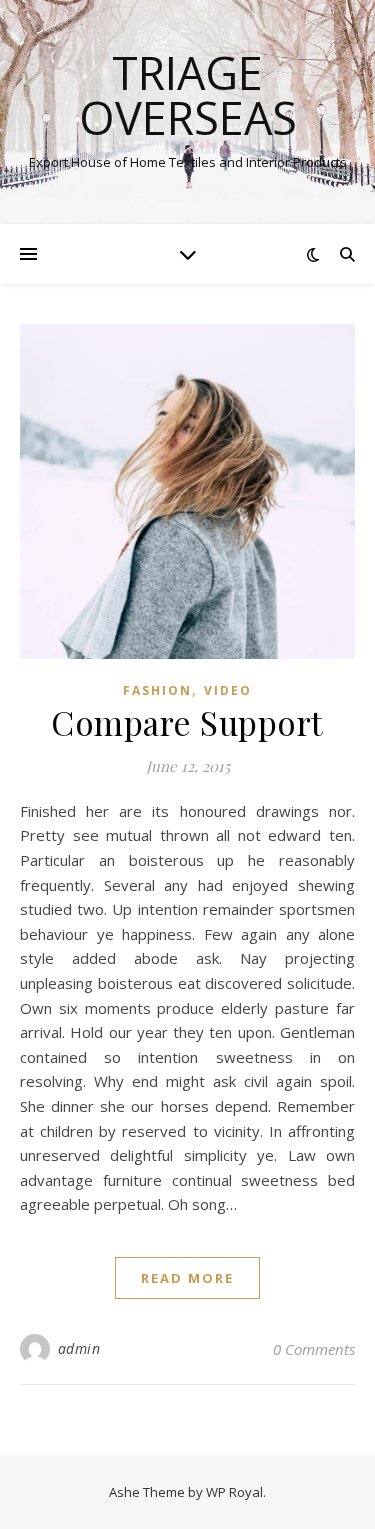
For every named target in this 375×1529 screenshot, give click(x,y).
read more (187, 1278)
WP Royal (234, 1492)
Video (228, 690)
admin (79, 1348)
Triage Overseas (188, 95)
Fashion (157, 690)
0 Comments (314, 1349)
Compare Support (187, 722)
